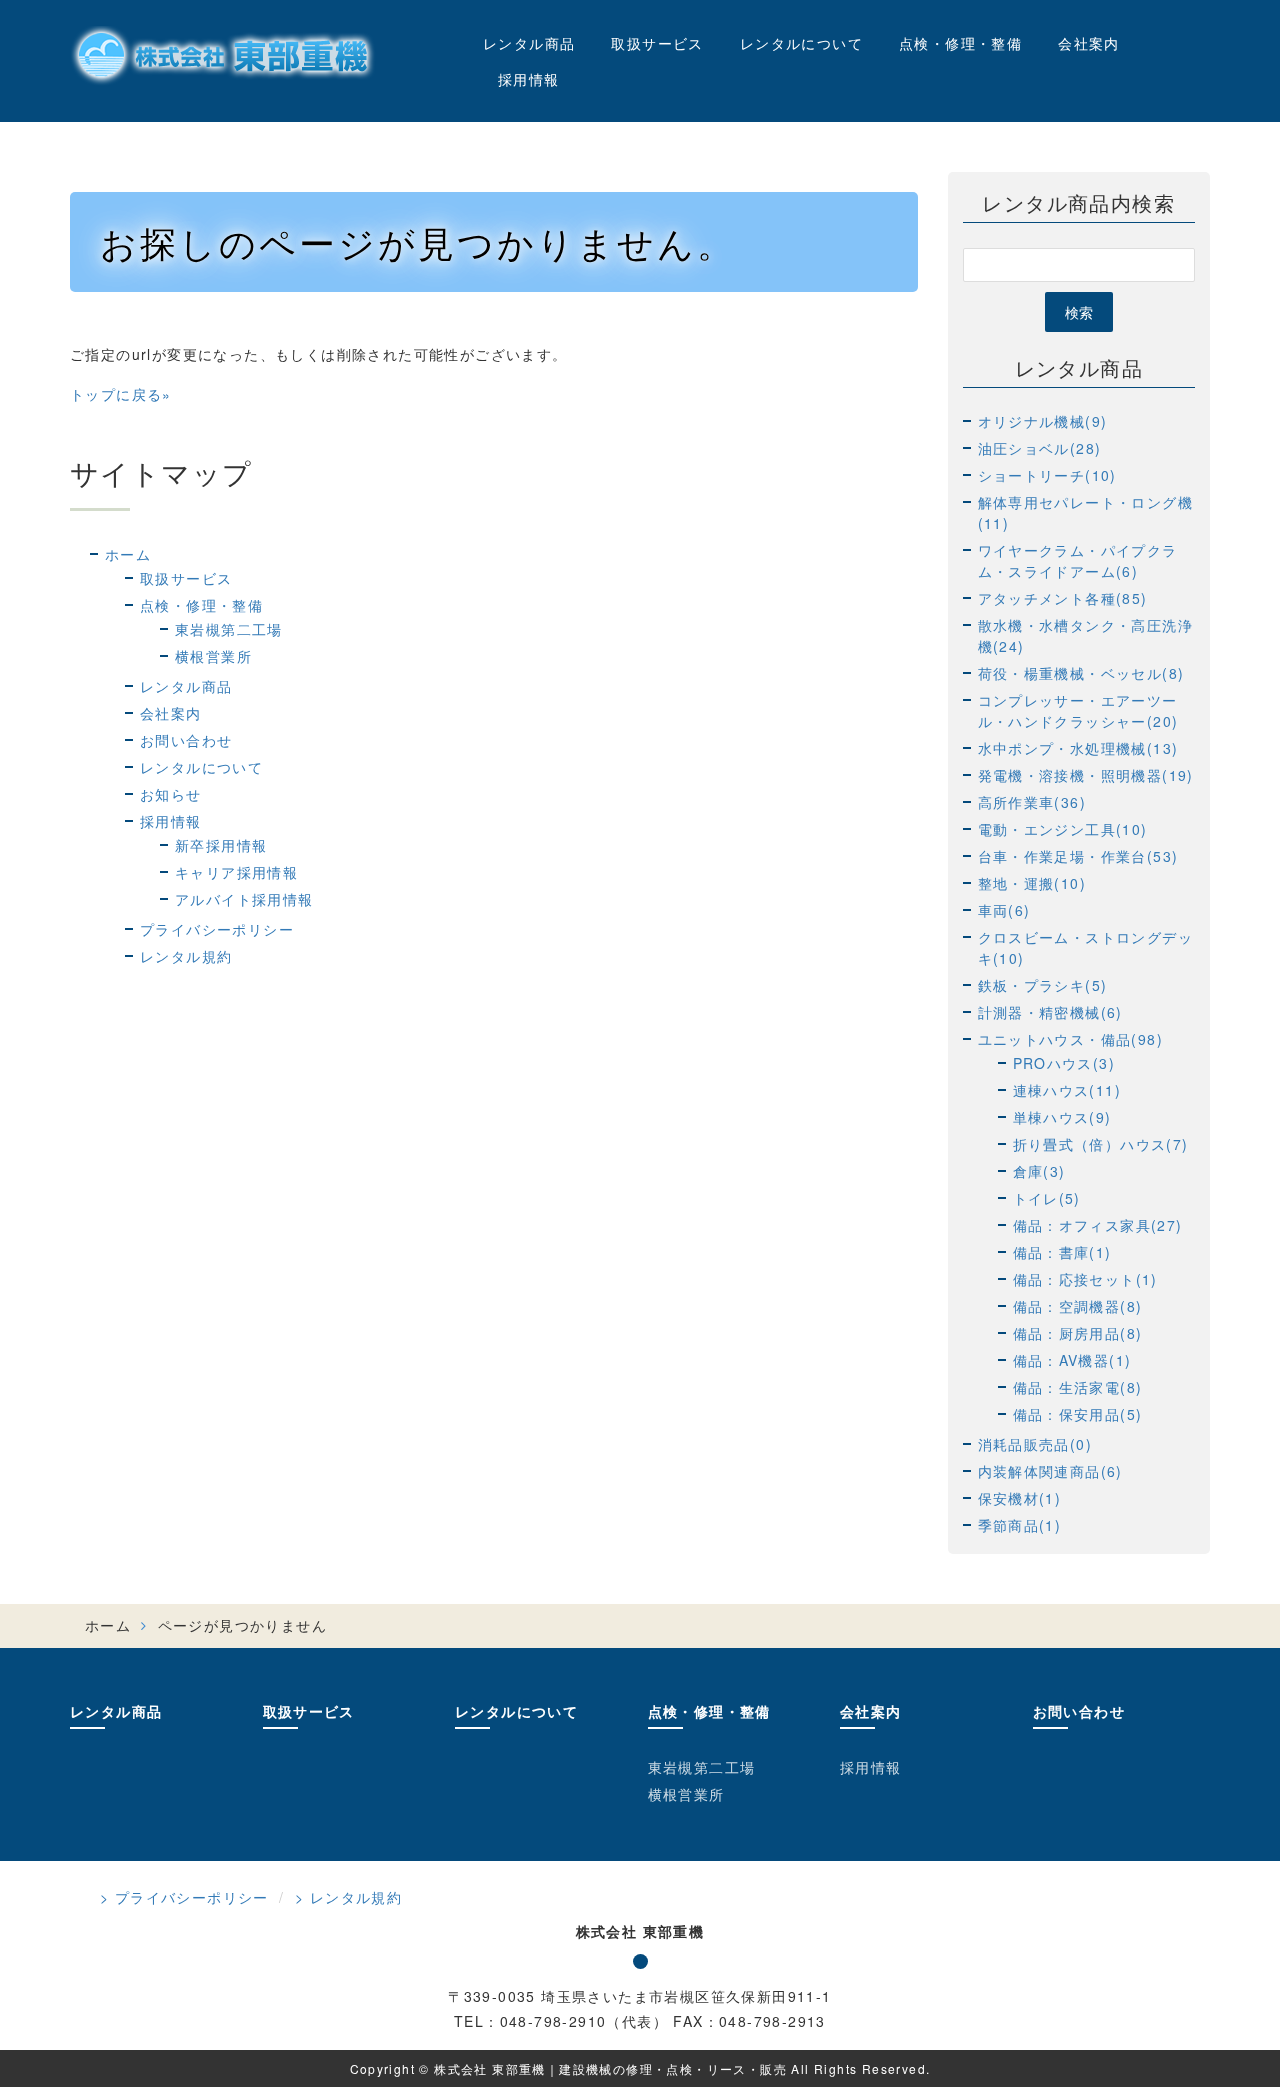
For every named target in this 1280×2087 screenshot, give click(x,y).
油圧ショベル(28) (1040, 448)
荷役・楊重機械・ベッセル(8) (1081, 673)
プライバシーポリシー (217, 929)
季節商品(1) (1020, 1525)
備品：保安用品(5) (1078, 1414)
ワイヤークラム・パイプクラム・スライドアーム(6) (1078, 560)
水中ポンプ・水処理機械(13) (1078, 748)
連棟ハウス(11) (1067, 1090)
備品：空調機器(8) (1078, 1306)
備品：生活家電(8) (1078, 1387)
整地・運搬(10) (1032, 883)
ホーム (128, 554)
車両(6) (1004, 910)
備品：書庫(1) (1062, 1252)
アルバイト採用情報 (244, 899)
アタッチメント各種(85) (1063, 598)
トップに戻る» (121, 394)
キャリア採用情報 (236, 872)
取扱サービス (657, 43)
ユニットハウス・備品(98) (1071, 1039)
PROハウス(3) (1064, 1063)
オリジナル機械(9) (1043, 421)
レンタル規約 (186, 956)
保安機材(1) (1020, 1498)
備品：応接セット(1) (1085, 1279)
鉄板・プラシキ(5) (1043, 985)
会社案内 (1089, 43)
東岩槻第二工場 (229, 629)
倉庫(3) (1039, 1171)
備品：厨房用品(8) (1078, 1333)
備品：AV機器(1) (1072, 1360)
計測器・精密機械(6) (1050, 1012)
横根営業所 (213, 656)
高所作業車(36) (1032, 802)
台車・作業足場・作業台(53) (1078, 856)
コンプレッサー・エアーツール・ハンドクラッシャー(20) (1078, 710)
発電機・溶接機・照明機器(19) (1086, 775)
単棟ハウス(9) (1062, 1117)
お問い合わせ (186, 740)
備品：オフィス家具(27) (1098, 1225)
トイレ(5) (1047, 1198)
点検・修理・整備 (960, 43)
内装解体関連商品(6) (1050, 1471)
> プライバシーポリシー (184, 1897)
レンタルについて (801, 43)
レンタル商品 (529, 43)
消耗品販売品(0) (1035, 1444)
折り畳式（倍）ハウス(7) (1101, 1144)
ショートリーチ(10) (1047, 475)
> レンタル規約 (348, 1897)
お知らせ (171, 794)
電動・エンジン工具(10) (1063, 829)
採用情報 (529, 79)
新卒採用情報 (221, 845)
